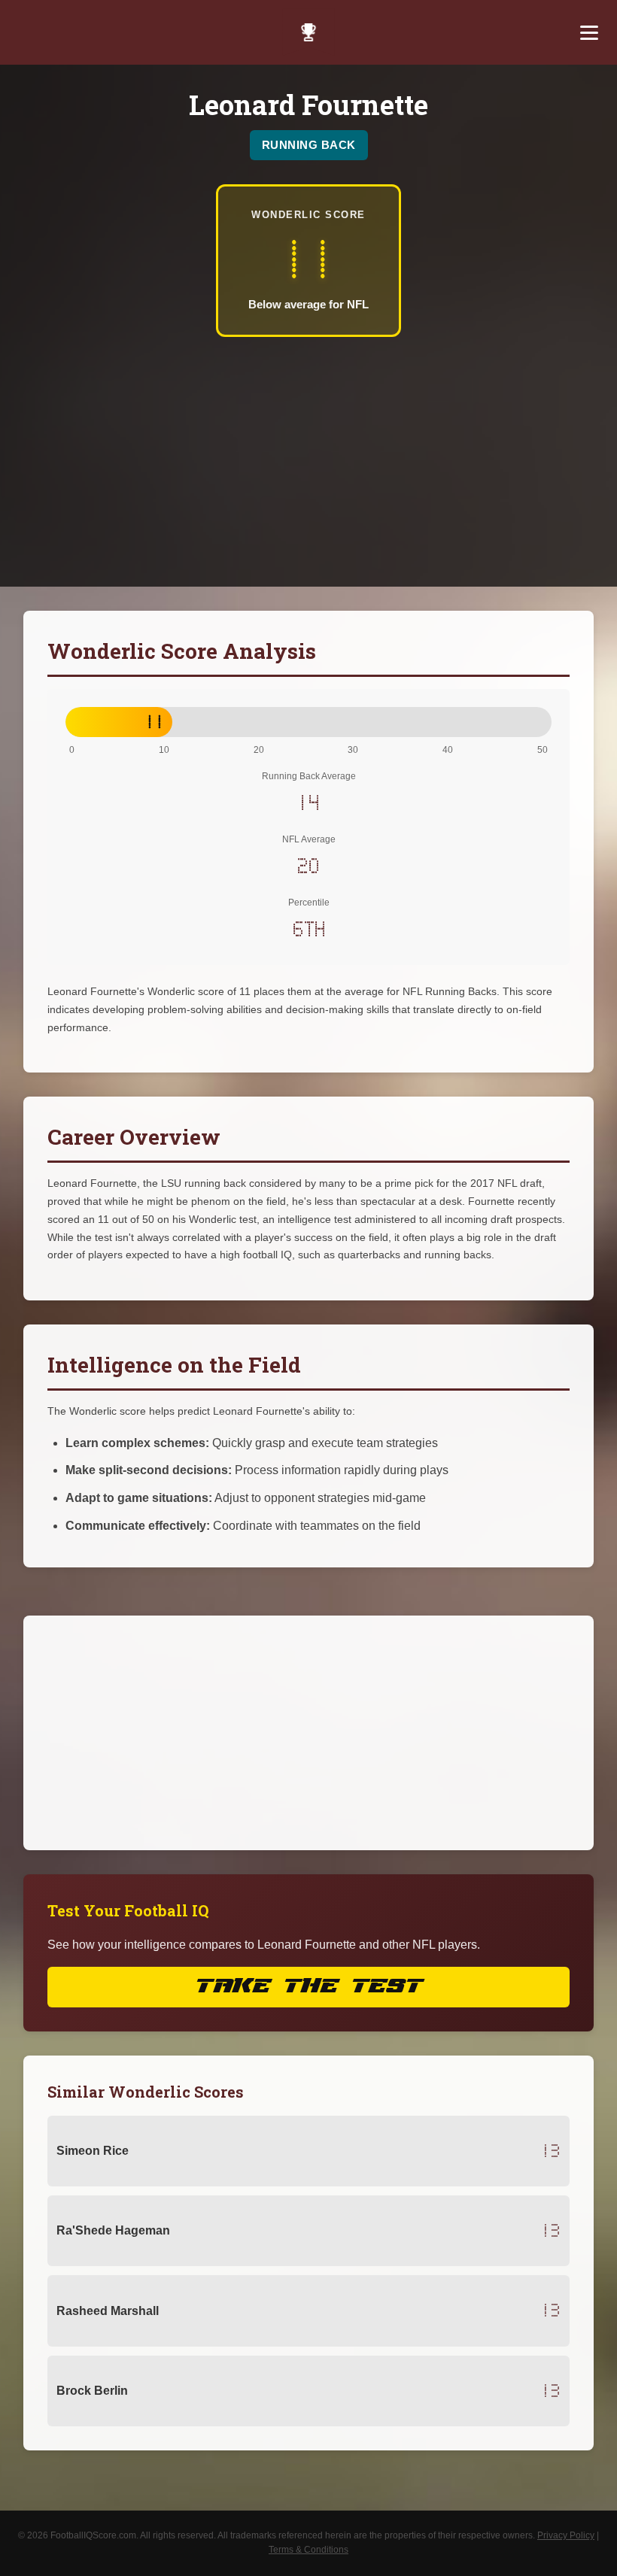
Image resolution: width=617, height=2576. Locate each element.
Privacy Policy (566, 2535)
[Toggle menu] (589, 32)
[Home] (308, 32)
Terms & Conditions (308, 2550)
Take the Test (308, 1987)
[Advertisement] (308, 450)
